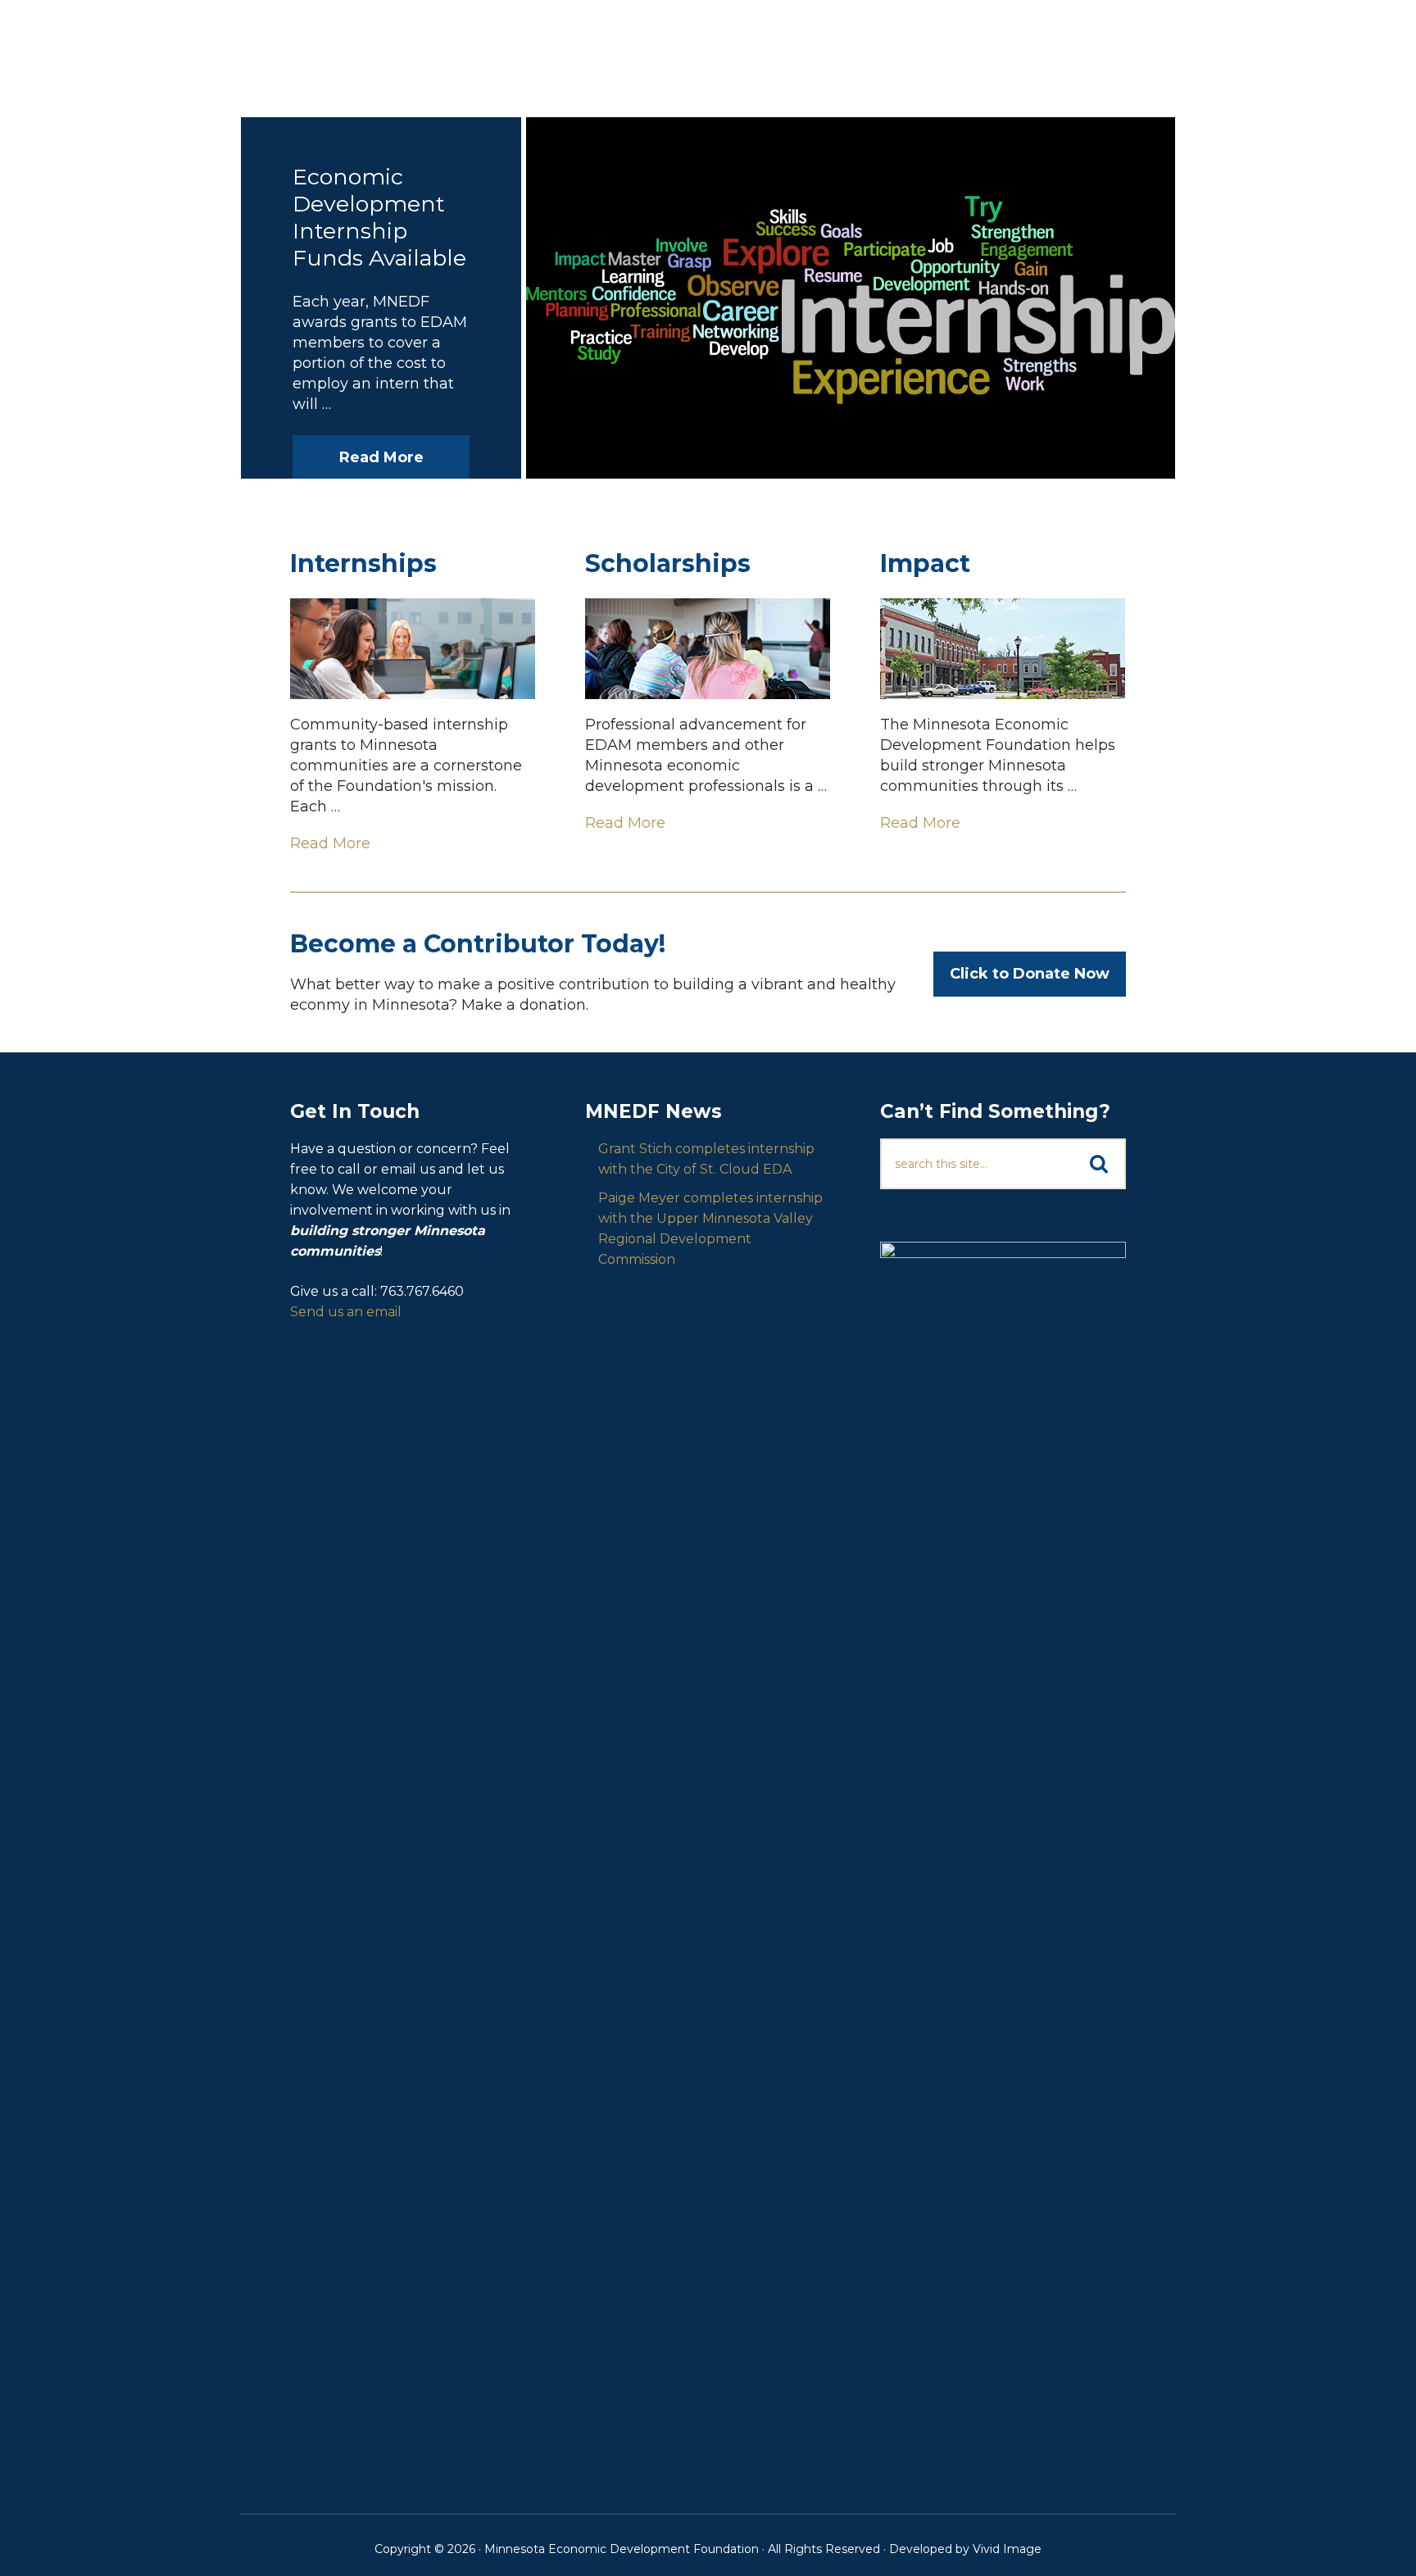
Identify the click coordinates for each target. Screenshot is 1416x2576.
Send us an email (346, 1312)
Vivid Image (1007, 2549)
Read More (381, 457)
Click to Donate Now (1030, 974)
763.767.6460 (422, 1291)
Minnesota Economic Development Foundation (368, 48)
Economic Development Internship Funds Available (379, 217)
